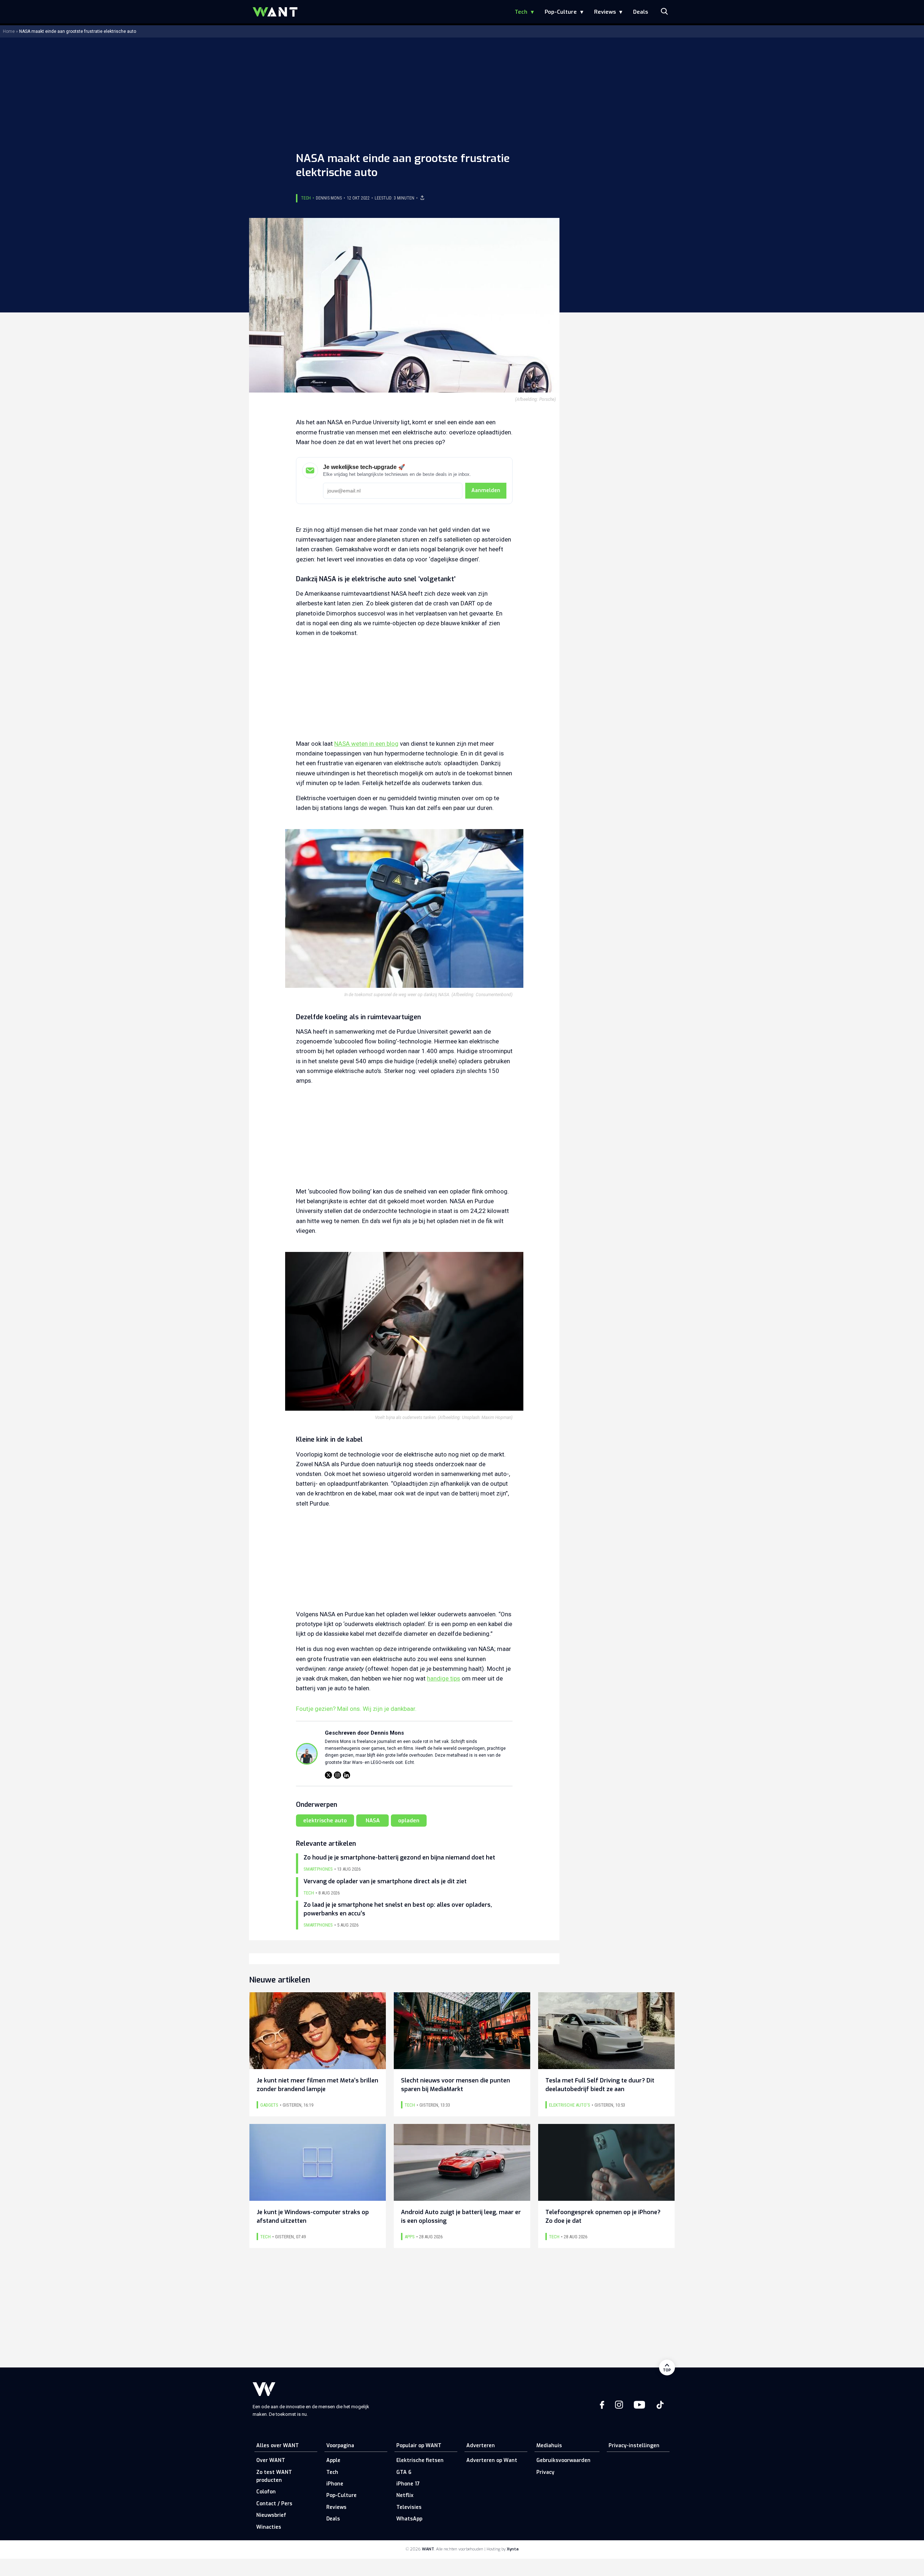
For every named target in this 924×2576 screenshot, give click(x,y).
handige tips (444, 1678)
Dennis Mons (329, 198)
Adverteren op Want (492, 2460)
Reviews (605, 12)
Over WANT (271, 2460)
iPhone (335, 2484)
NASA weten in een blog (366, 744)
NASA (373, 1821)
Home (9, 31)
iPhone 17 (408, 2484)
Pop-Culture (561, 12)
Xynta (513, 2549)
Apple (333, 2460)
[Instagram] (337, 1775)
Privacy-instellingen (634, 2446)
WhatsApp (409, 2519)
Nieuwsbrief (271, 2515)
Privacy (545, 2472)
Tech (521, 12)
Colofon (266, 2492)
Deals (640, 12)
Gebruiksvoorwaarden (563, 2460)
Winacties (269, 2527)
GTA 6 (404, 2472)
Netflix (405, 2495)
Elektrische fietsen (420, 2460)
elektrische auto (325, 1821)
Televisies (409, 2507)
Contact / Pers (274, 2504)
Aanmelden (486, 490)
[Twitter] (328, 1775)
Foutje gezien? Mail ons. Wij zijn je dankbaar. (356, 1709)
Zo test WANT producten (274, 2476)
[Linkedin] (346, 1775)
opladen (409, 1821)
